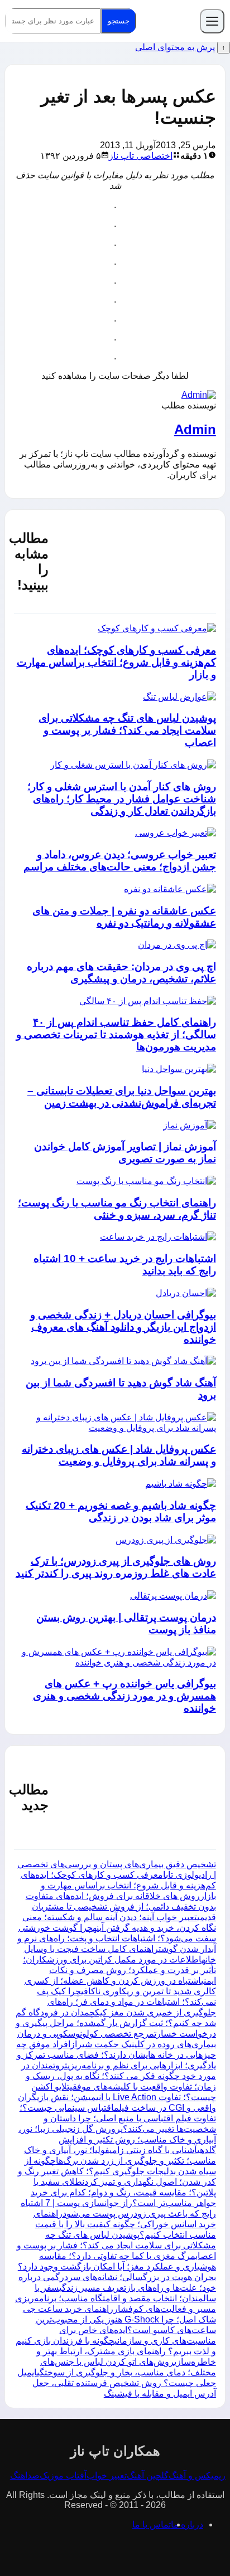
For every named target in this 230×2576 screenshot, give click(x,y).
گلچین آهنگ (148, 2475)
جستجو (119, 21)
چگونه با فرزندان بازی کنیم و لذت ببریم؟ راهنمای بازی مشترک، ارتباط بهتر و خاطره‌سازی (116, 2351)
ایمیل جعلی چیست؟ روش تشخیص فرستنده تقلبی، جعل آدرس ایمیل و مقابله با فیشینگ (117, 2383)
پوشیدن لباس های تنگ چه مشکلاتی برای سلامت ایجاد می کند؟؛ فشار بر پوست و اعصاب (116, 2245)
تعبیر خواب (107, 2475)
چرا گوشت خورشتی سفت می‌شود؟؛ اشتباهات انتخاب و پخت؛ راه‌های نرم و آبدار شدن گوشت (117, 1938)
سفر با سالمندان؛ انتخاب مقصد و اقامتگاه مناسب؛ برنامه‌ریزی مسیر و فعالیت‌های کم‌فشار (116, 2298)
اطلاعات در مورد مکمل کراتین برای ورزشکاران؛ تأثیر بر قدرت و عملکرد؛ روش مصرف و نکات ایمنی (119, 1970)
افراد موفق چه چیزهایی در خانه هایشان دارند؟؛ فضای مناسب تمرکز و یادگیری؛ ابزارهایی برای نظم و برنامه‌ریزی (116, 2055)
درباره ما (187, 2524)
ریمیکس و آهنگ (197, 2475)
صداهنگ (25, 2475)
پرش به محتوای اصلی (175, 47)
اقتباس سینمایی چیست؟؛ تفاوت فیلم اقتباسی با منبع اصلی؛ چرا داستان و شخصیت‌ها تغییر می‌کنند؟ (118, 2118)
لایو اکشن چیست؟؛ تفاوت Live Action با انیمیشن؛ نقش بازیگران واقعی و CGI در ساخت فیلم (117, 2097)
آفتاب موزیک (63, 2475)
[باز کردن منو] (212, 21)
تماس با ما (152, 2524)
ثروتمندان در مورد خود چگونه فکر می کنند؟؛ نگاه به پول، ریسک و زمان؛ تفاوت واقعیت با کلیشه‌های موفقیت (119, 2076)
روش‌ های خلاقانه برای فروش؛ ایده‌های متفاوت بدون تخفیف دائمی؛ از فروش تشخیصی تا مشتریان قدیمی (121, 1907)
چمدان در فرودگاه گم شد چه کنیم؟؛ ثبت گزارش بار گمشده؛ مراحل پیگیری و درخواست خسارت (116, 2023)
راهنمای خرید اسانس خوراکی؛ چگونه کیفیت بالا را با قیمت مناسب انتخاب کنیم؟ (125, 2224)
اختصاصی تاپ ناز (141, 156)
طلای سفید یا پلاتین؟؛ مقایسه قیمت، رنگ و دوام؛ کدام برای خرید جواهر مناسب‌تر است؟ (123, 2192)
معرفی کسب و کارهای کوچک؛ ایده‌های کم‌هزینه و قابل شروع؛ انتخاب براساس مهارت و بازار (118, 1885)
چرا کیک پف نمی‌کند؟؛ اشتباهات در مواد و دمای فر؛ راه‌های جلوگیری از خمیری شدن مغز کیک (126, 2002)
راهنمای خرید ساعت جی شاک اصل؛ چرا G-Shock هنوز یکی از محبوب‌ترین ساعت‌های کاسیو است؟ (119, 2319)
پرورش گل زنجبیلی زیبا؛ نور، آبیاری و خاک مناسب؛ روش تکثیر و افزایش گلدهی (117, 2139)
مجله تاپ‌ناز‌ (168, 21)
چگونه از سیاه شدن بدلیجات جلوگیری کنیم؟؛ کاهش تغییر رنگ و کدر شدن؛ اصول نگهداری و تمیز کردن (117, 2171)
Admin (195, 429)
